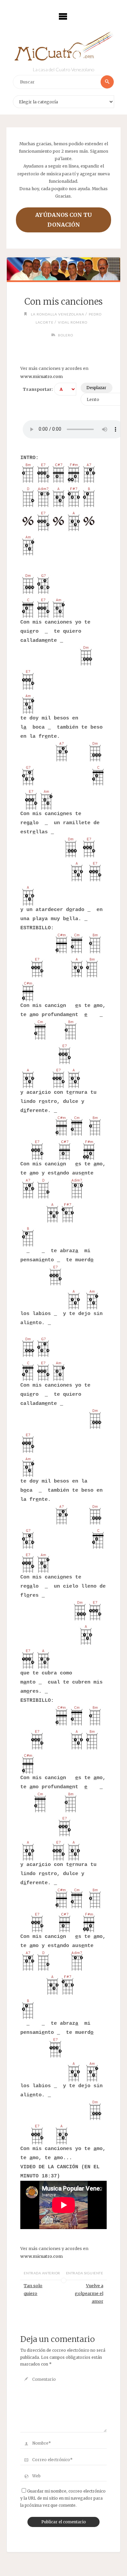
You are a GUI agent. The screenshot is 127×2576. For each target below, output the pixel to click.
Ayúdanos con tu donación (63, 220)
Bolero (66, 335)
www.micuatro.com (41, 376)
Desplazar (96, 388)
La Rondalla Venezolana (58, 314)
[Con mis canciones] (63, 269)
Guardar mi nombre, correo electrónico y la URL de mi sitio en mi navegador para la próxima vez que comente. (63, 2498)
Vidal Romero (73, 322)
